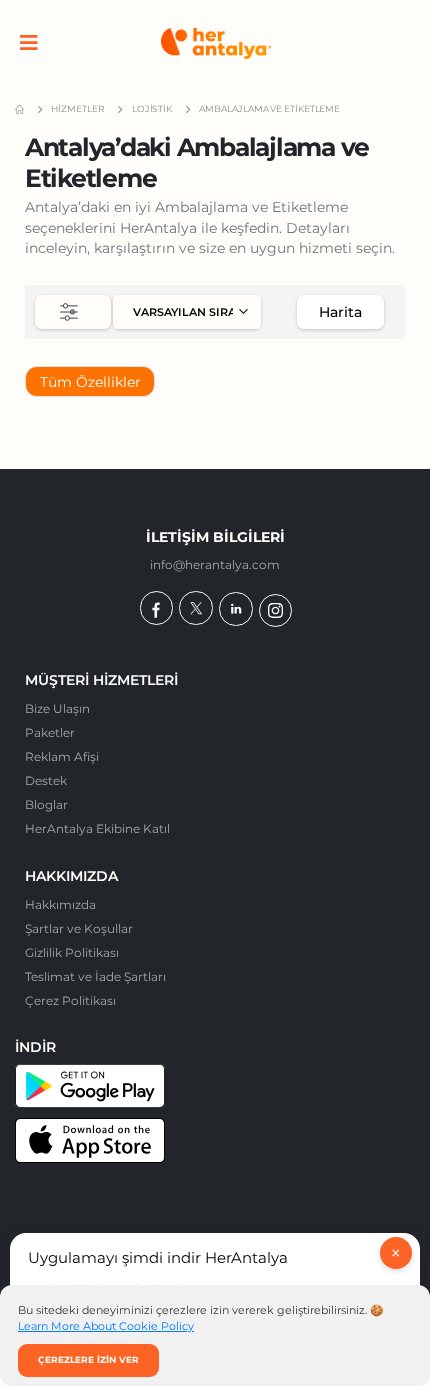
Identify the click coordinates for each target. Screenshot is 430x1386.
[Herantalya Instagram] (275, 610)
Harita (340, 312)
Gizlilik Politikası (72, 953)
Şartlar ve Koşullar (79, 929)
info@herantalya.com (215, 565)
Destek (46, 781)
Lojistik (152, 108)
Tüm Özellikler (90, 382)
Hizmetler (77, 108)
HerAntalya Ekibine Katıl (97, 829)
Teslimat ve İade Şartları (95, 977)
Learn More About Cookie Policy (106, 1326)
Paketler (50, 733)
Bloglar (46, 805)
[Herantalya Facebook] (156, 607)
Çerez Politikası (70, 1001)
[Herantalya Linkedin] (235, 608)
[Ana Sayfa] (216, 43)
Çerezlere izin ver (88, 1359)
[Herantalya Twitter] (195, 607)
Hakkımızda (60, 905)
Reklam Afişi (62, 757)
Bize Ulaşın (57, 709)
